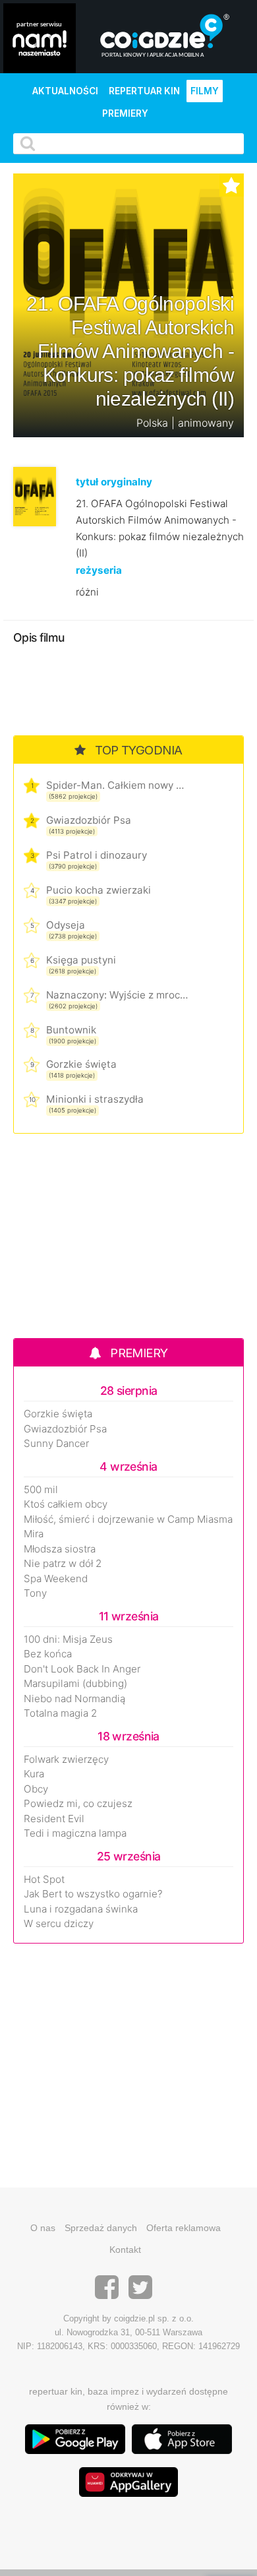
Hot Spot (44, 1880)
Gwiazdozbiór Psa (89, 820)
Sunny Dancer (56, 1444)
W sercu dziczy (59, 1924)
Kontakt (125, 2250)
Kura (34, 1774)
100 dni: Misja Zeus (68, 1640)
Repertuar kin (144, 91)
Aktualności (65, 91)
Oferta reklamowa (184, 2228)
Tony (35, 1593)
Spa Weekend (56, 1579)
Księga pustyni (81, 960)
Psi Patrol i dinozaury (97, 855)
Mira (34, 1534)
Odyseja (66, 925)
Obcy (36, 1789)
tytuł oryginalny (114, 482)
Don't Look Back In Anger (82, 1669)
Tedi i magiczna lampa (75, 1833)
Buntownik (71, 1030)
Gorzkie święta (81, 1064)
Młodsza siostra (60, 1549)
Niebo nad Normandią (74, 1699)
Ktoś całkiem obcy (66, 1504)
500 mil (41, 1490)
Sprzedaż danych (101, 2228)
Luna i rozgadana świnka (81, 1909)
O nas (43, 2228)
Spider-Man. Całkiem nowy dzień (117, 785)
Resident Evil (54, 1819)
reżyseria (99, 570)
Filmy (205, 91)
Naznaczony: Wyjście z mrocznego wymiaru (117, 995)
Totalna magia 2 (60, 1713)
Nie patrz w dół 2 (63, 1564)
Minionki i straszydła (95, 1099)
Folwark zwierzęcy (66, 1760)
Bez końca (48, 1654)
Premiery (125, 113)
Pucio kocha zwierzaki (99, 890)
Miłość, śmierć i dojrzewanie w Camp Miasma (128, 1519)
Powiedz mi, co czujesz (78, 1804)
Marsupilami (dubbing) (75, 1684)
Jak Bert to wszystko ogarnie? (93, 1894)
